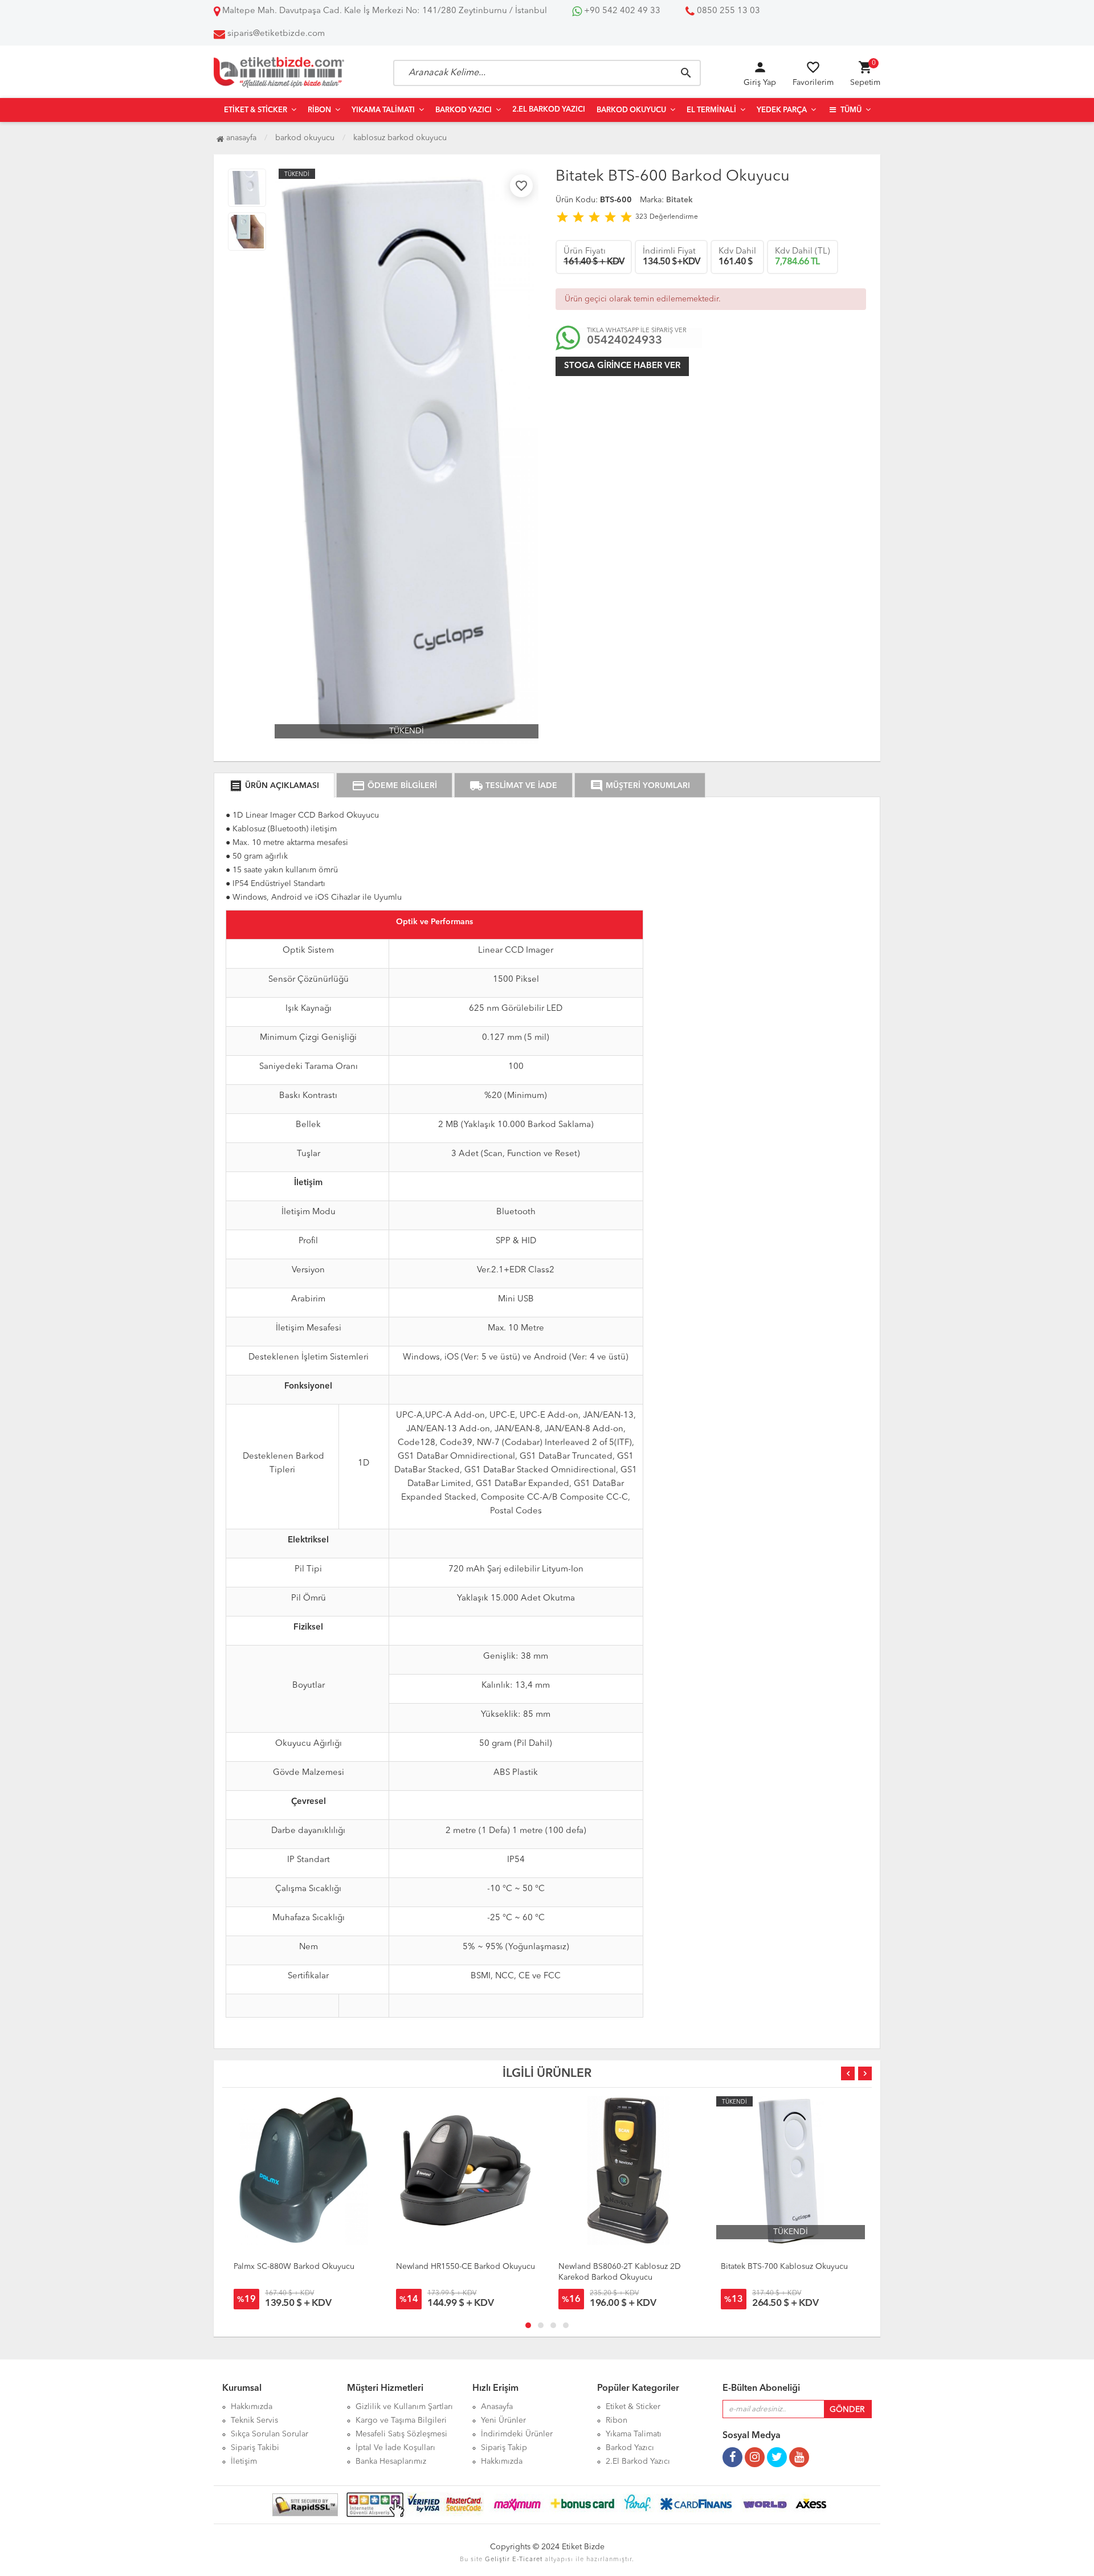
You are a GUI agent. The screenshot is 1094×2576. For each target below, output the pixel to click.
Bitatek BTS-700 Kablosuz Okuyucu (784, 2267)
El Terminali (711, 110)
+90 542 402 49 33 (621, 11)
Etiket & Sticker (256, 110)
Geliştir (497, 2560)
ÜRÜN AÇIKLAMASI (274, 786)
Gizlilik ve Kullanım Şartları (404, 2407)
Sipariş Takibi (255, 2448)
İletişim (244, 2461)
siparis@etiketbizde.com (276, 34)
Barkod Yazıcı (464, 110)
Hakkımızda (252, 2407)
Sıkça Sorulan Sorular (270, 2434)
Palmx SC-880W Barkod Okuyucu (294, 2267)
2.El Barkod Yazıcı (549, 110)
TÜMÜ (850, 110)
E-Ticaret (527, 2560)
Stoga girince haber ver (622, 366)
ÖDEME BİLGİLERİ (394, 786)
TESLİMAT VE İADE (513, 786)
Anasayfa (240, 138)
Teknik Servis (254, 2420)
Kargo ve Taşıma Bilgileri (401, 2420)
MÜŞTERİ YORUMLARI (640, 786)
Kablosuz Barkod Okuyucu (400, 138)
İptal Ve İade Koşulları (395, 2448)
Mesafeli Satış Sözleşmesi (401, 2434)
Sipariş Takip (504, 2448)
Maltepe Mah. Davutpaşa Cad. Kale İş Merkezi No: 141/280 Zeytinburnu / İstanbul (383, 11)
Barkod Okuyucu (631, 110)
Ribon (319, 110)
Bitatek (679, 200)
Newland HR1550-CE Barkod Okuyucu (466, 2267)
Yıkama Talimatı (383, 110)
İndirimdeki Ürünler (517, 2434)
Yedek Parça (782, 110)
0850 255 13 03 (727, 11)
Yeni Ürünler (503, 2420)
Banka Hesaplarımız (391, 2461)
